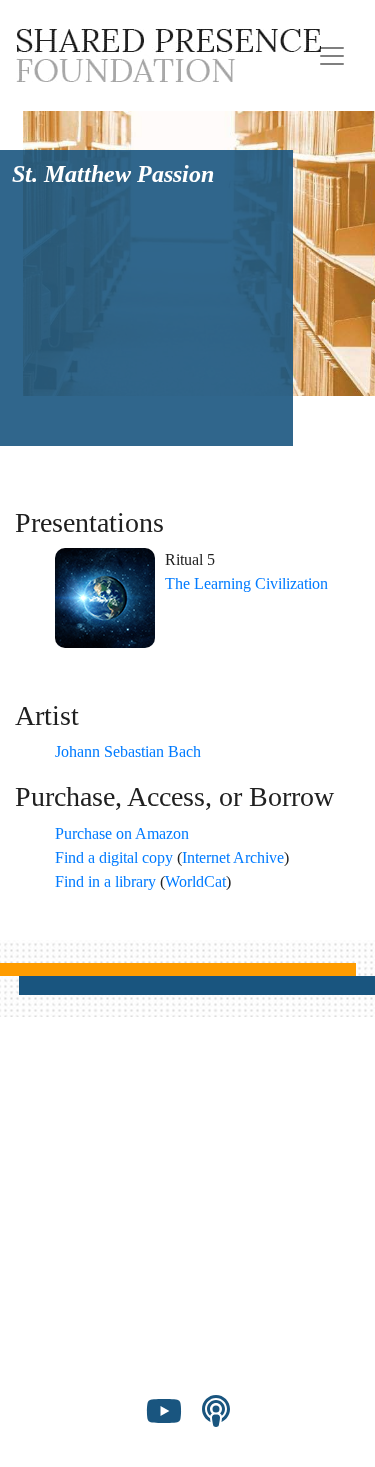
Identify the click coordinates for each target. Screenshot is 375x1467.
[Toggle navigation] (332, 56)
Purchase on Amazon (122, 833)
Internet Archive (233, 857)
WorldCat (195, 881)
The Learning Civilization (246, 583)
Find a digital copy (114, 857)
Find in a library (105, 881)
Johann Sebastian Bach (128, 751)
